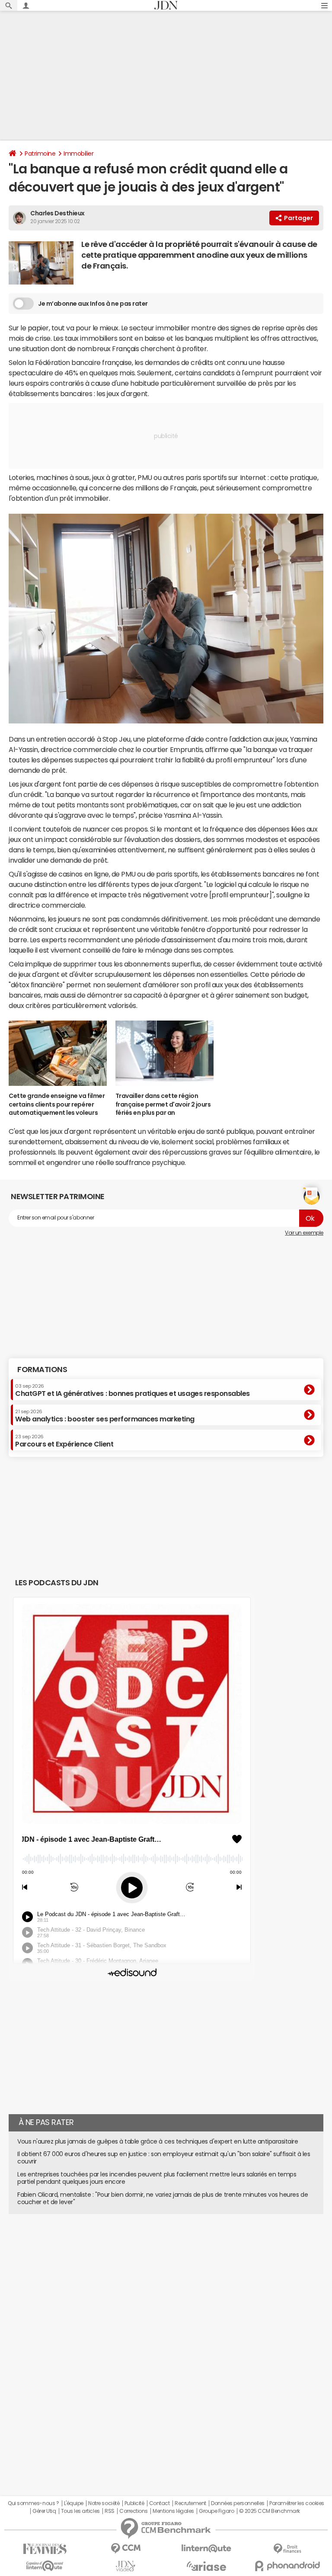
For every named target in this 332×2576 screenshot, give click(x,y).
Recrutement (190, 2503)
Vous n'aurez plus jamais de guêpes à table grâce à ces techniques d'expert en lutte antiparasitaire (158, 2141)
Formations (42, 1370)
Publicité (134, 2503)
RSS (110, 2511)
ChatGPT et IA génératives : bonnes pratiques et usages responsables (132, 1390)
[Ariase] (206, 2566)
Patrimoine (40, 154)
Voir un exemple (304, 1233)
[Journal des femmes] (45, 2549)
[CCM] (126, 2549)
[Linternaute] (206, 2549)
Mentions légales (173, 2511)
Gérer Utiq (44, 2511)
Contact (160, 2503)
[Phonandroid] (287, 2566)
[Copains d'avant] (45, 2566)
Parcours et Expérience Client (64, 1441)
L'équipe (74, 2503)
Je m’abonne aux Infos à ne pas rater (93, 304)
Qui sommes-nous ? (33, 2503)
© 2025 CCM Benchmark (270, 2511)
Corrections (134, 2511)
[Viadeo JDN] (126, 2566)
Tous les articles (80, 2511)
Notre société (104, 2503)
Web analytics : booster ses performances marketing (105, 1416)
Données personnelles (238, 2503)
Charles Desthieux (57, 213)
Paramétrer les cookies (297, 2503)
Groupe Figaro (216, 2511)
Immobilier (78, 154)
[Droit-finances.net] (287, 2549)
